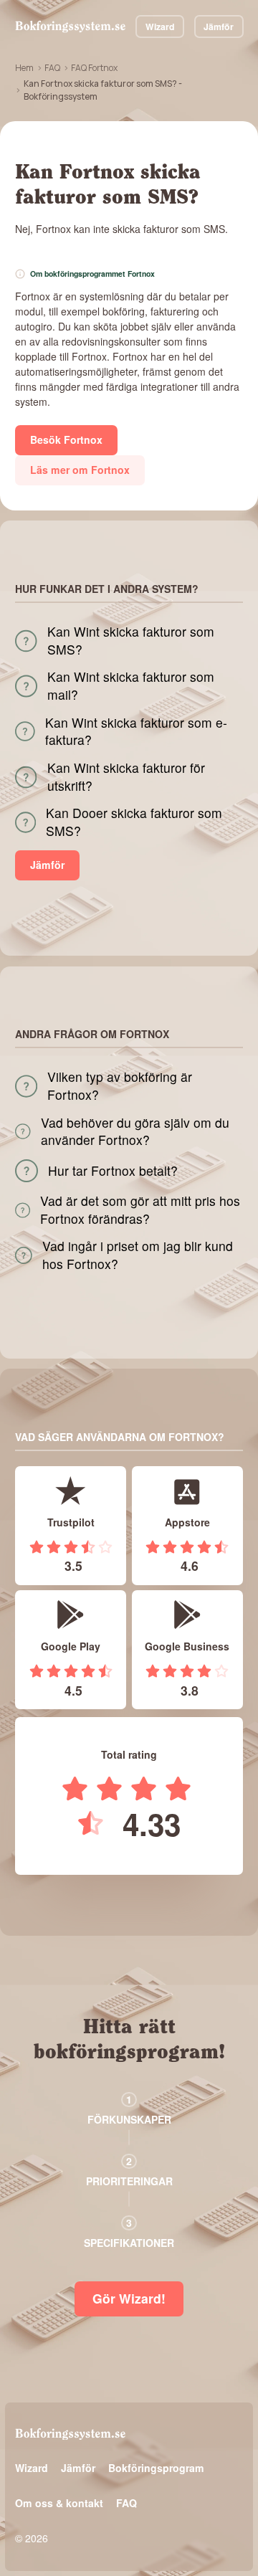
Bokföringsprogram (156, 2468)
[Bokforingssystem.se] (70, 27)
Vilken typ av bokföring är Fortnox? (120, 1086)
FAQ (52, 68)
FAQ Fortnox (94, 68)
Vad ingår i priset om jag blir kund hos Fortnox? (138, 1255)
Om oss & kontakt (59, 2503)
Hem (24, 68)
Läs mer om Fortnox (80, 470)
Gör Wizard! (129, 2298)
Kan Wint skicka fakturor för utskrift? (126, 777)
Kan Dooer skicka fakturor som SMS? (134, 822)
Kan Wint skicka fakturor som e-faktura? (136, 732)
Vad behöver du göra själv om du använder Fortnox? (135, 1132)
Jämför (219, 27)
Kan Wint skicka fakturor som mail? (131, 686)
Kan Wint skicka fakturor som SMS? (131, 641)
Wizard (160, 27)
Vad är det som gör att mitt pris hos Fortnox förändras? (140, 1210)
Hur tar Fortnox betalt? (113, 1171)
